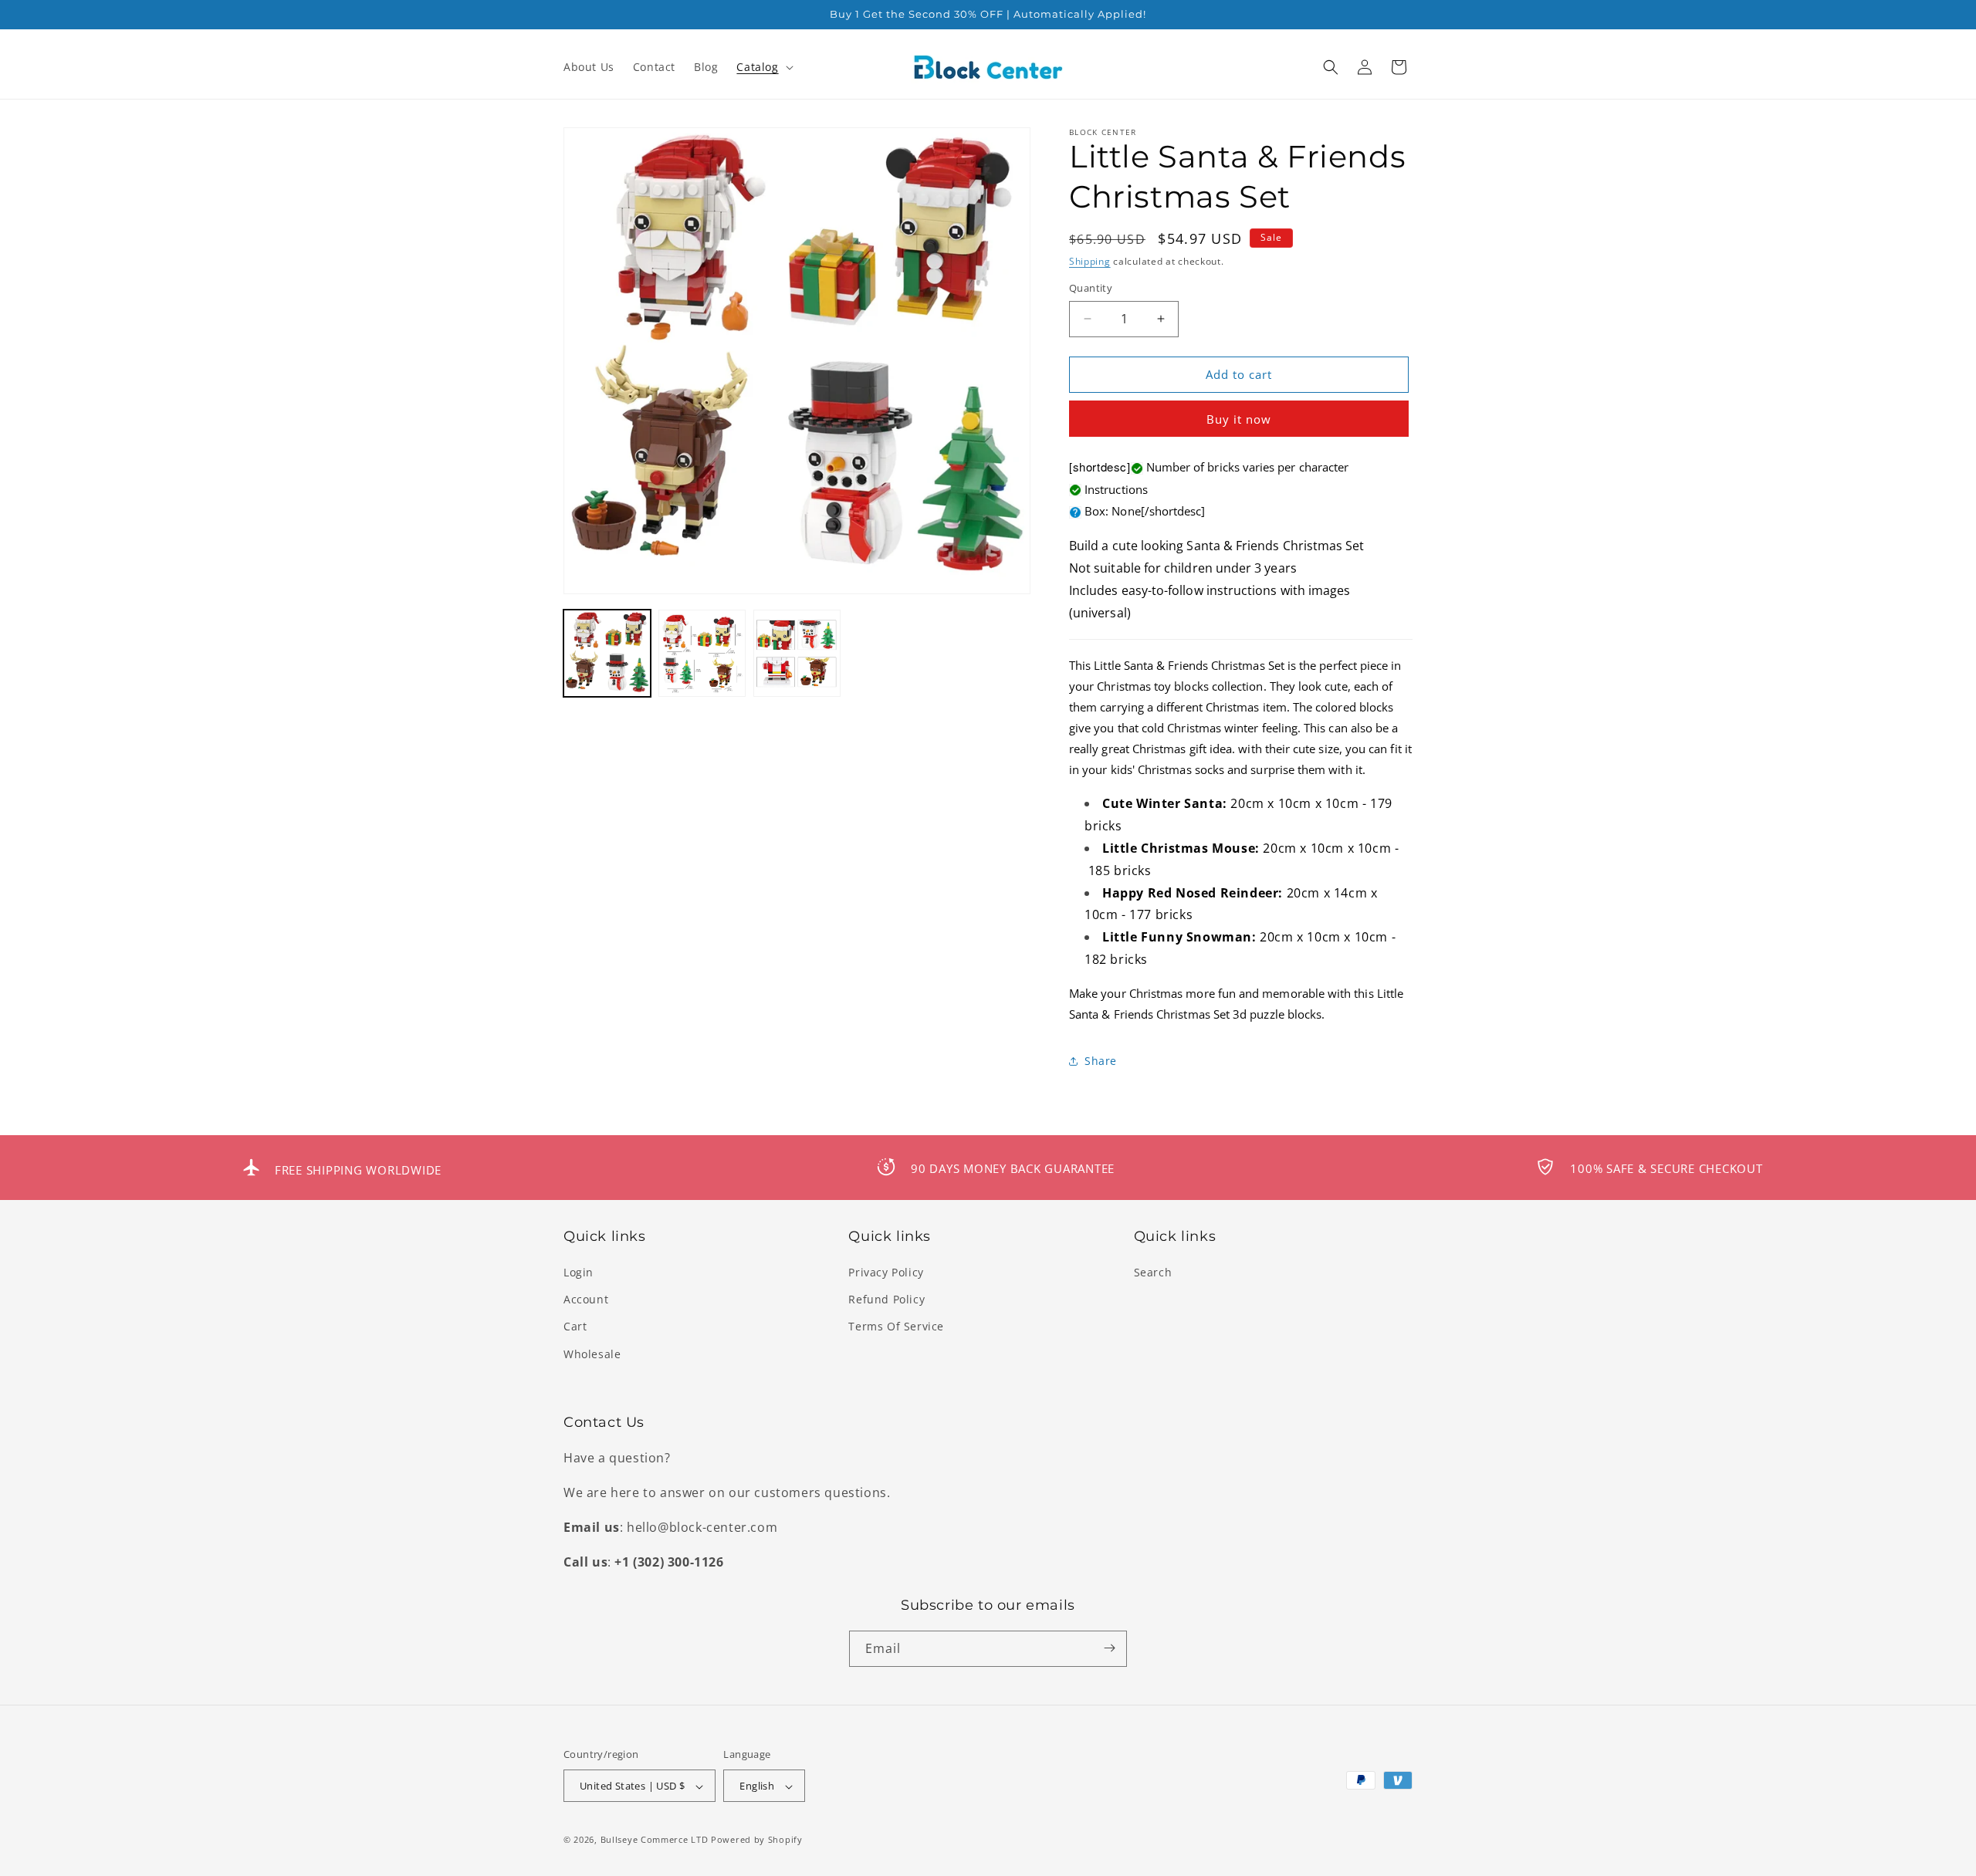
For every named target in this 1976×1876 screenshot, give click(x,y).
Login (579, 1272)
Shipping (1090, 261)
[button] (763, 67)
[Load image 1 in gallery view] (607, 653)
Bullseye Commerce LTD (655, 1840)
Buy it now (1239, 419)
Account (586, 1300)
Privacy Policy (886, 1272)
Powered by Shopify (757, 1840)
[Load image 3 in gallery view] (797, 653)
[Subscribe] (1109, 1648)
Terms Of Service (896, 1327)
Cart (575, 1327)
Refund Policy (886, 1300)
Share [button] (1101, 1061)
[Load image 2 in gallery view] (702, 653)
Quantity (1091, 288)
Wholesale (592, 1354)
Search (1153, 1272)
